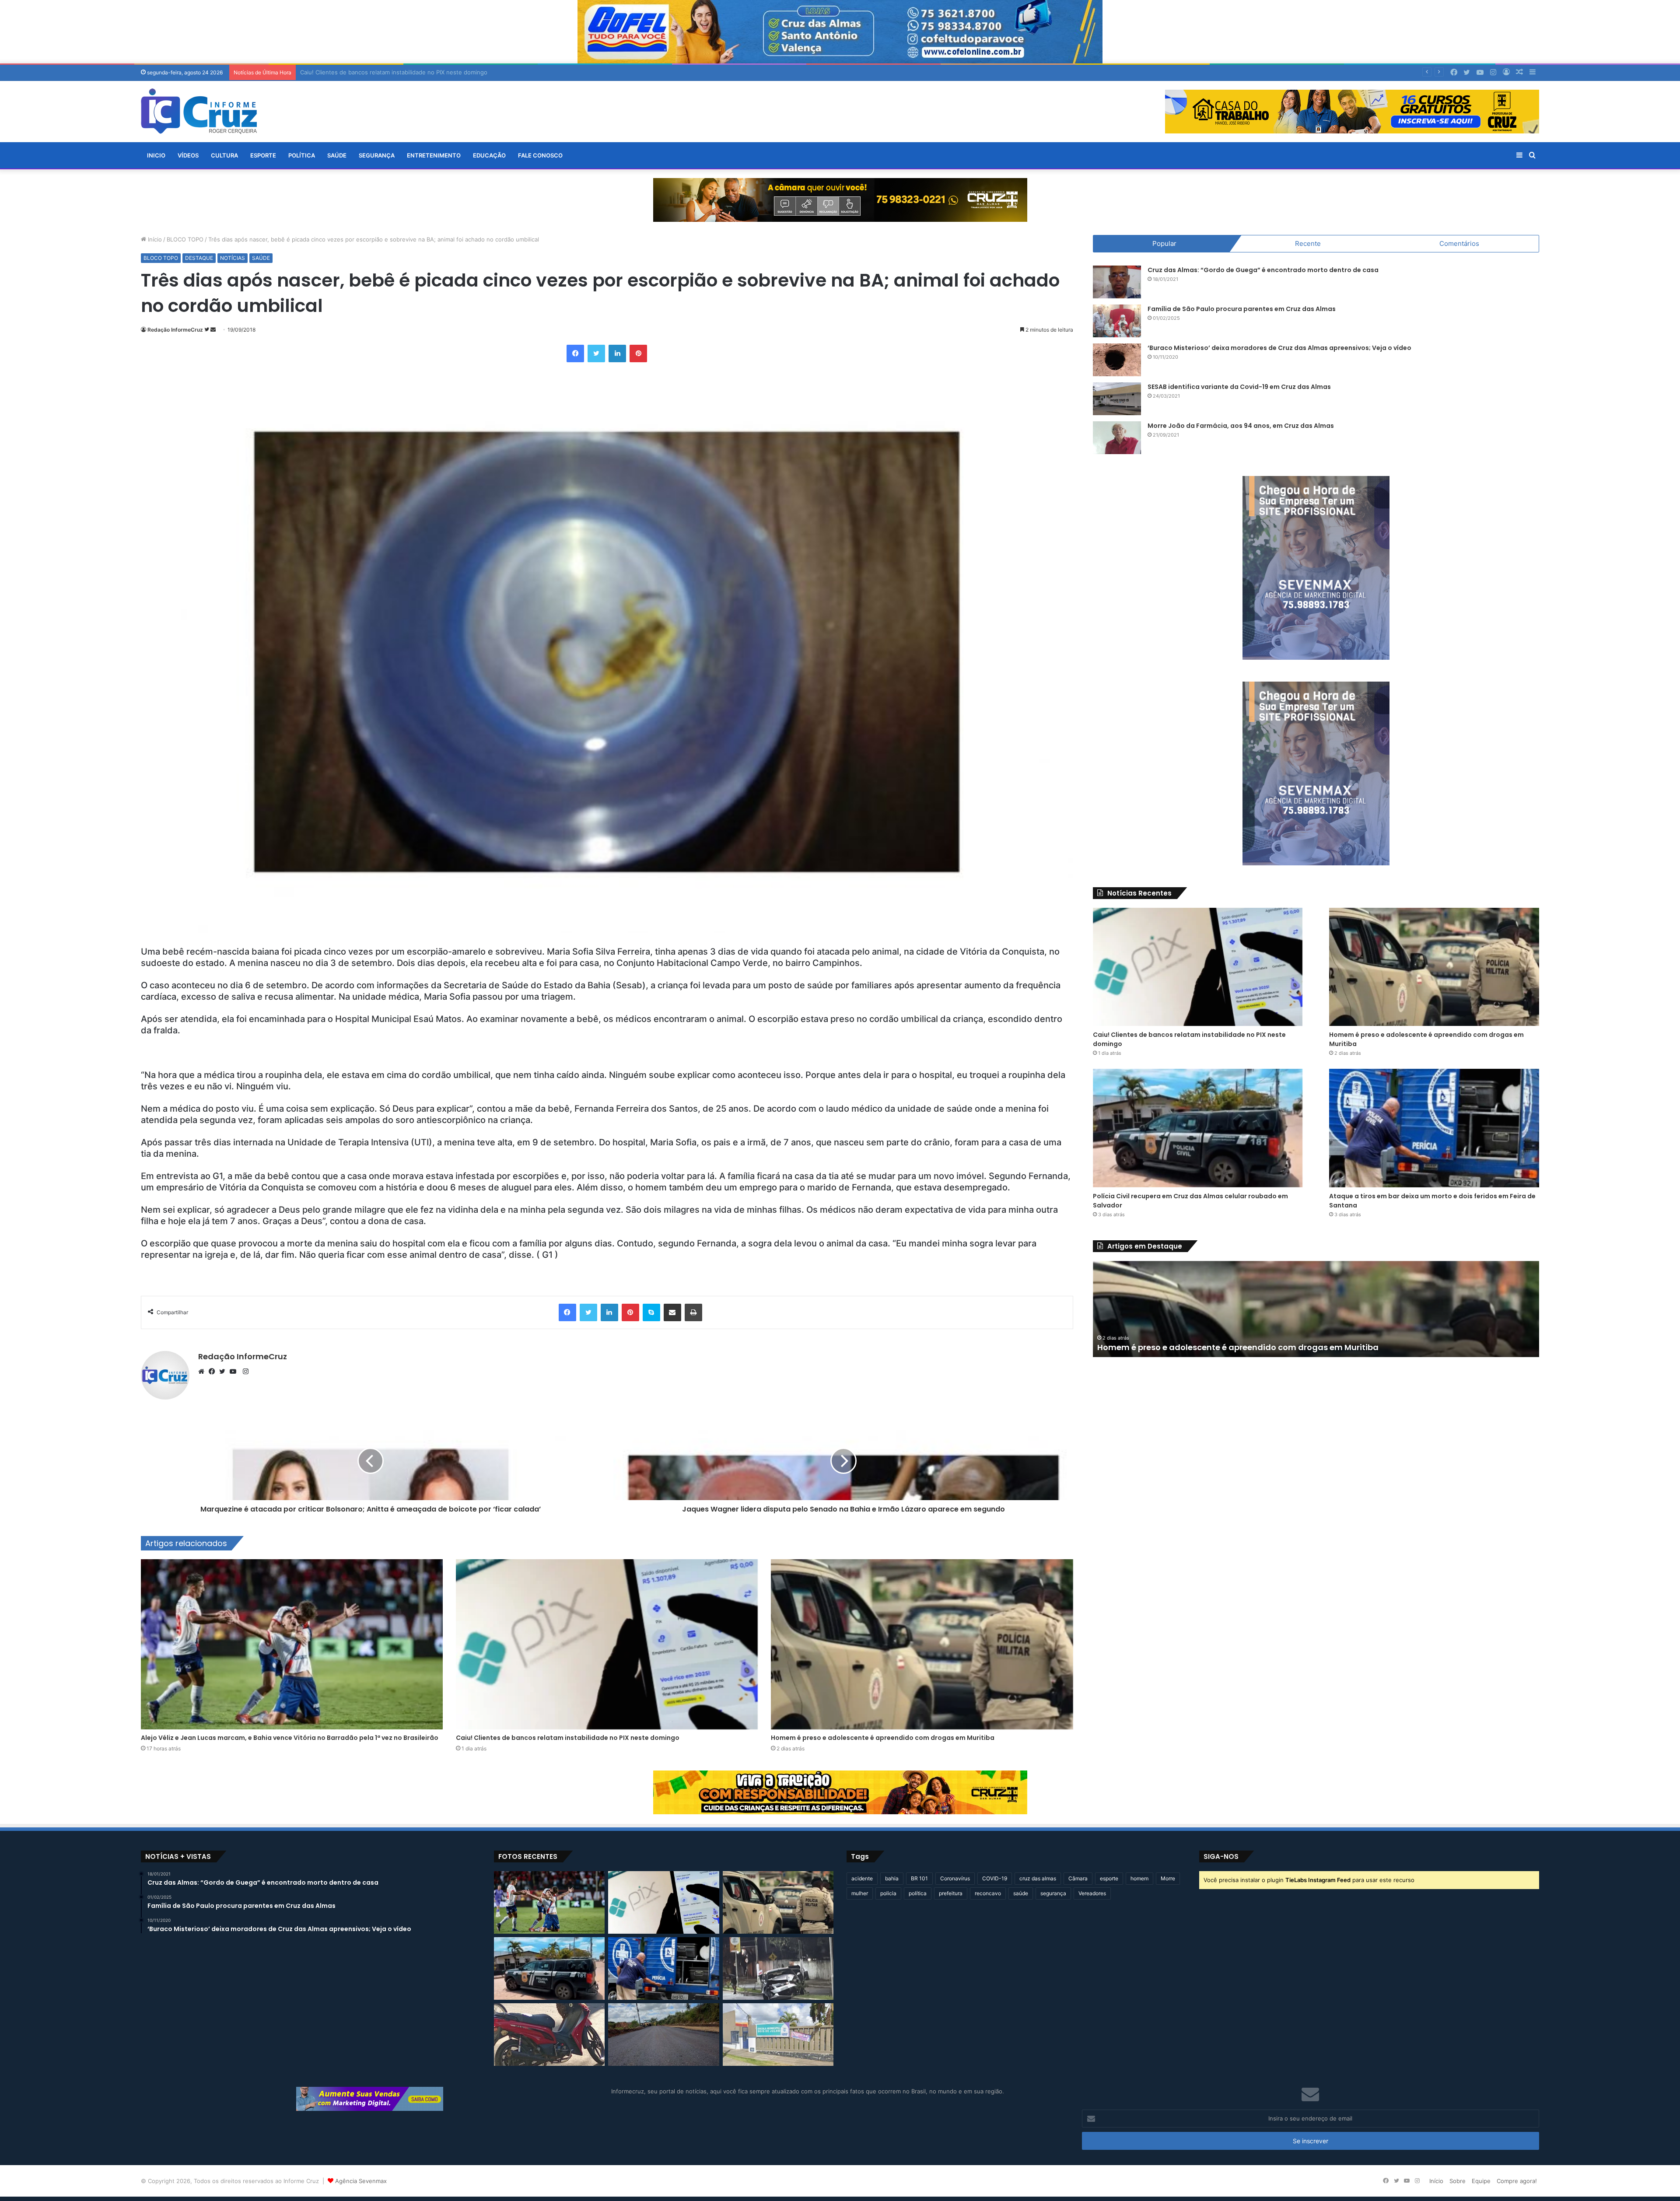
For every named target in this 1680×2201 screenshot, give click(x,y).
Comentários (1459, 243)
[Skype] (651, 1312)
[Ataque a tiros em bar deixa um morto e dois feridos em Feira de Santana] (1434, 1128)
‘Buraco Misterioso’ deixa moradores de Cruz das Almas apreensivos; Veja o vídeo (1279, 348)
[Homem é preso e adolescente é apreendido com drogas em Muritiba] (922, 1644)
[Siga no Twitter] (207, 330)
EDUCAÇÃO (489, 155)
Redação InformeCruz (175, 330)
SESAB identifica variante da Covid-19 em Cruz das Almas (1239, 387)
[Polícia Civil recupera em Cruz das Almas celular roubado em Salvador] (1198, 1128)
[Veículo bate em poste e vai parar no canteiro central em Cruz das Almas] (778, 1968)
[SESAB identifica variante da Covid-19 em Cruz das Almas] (1117, 399)
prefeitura (951, 1893)
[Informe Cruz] (199, 111)
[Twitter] (596, 353)
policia (888, 1893)
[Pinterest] (638, 353)
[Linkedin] (617, 353)
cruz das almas (1038, 1878)
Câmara (1078, 1878)
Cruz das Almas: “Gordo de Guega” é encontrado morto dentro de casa (1263, 270)
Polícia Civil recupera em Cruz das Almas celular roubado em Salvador (395, 72)
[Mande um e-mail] (213, 330)
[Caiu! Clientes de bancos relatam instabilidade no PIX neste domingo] (607, 1644)
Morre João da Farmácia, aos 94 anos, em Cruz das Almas (1241, 426)
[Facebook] (575, 353)
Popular (1164, 243)
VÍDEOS (188, 155)
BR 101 (919, 1878)
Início (154, 239)
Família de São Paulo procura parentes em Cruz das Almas (1242, 309)
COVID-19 (995, 1878)
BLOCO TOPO (185, 239)
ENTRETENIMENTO (434, 155)
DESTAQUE (199, 258)
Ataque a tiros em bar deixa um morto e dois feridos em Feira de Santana (1246, 1347)
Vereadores (1092, 1893)
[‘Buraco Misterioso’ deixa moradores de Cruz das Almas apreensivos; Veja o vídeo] (1117, 360)
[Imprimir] (693, 1312)
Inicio (156, 155)
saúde (1021, 1893)
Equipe (1481, 2181)
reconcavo (988, 1893)
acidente (862, 1878)
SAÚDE (337, 155)
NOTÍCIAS (233, 258)
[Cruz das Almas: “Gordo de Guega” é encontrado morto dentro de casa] (1117, 282)
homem (1139, 1878)
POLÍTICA (302, 155)
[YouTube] (235, 1372)
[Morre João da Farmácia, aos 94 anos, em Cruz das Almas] (1117, 438)
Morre (1168, 1878)
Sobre (1458, 2181)
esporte (1109, 1878)
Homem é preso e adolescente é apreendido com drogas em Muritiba (883, 1738)
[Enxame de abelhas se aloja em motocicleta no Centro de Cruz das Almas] (549, 2035)
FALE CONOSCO (540, 155)
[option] (1316, 1309)
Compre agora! (1517, 2181)
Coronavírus (955, 1878)
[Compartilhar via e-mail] (672, 1312)
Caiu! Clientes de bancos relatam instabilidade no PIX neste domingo (568, 1738)
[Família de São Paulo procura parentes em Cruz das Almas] (1117, 321)
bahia (892, 1878)
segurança (1053, 1893)
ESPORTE (263, 155)
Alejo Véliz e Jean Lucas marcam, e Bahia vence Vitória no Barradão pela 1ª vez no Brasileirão (290, 1738)
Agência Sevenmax (361, 2181)
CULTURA (224, 155)
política (918, 1893)
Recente (1308, 243)
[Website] (203, 1372)
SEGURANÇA (377, 155)
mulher (860, 1893)
